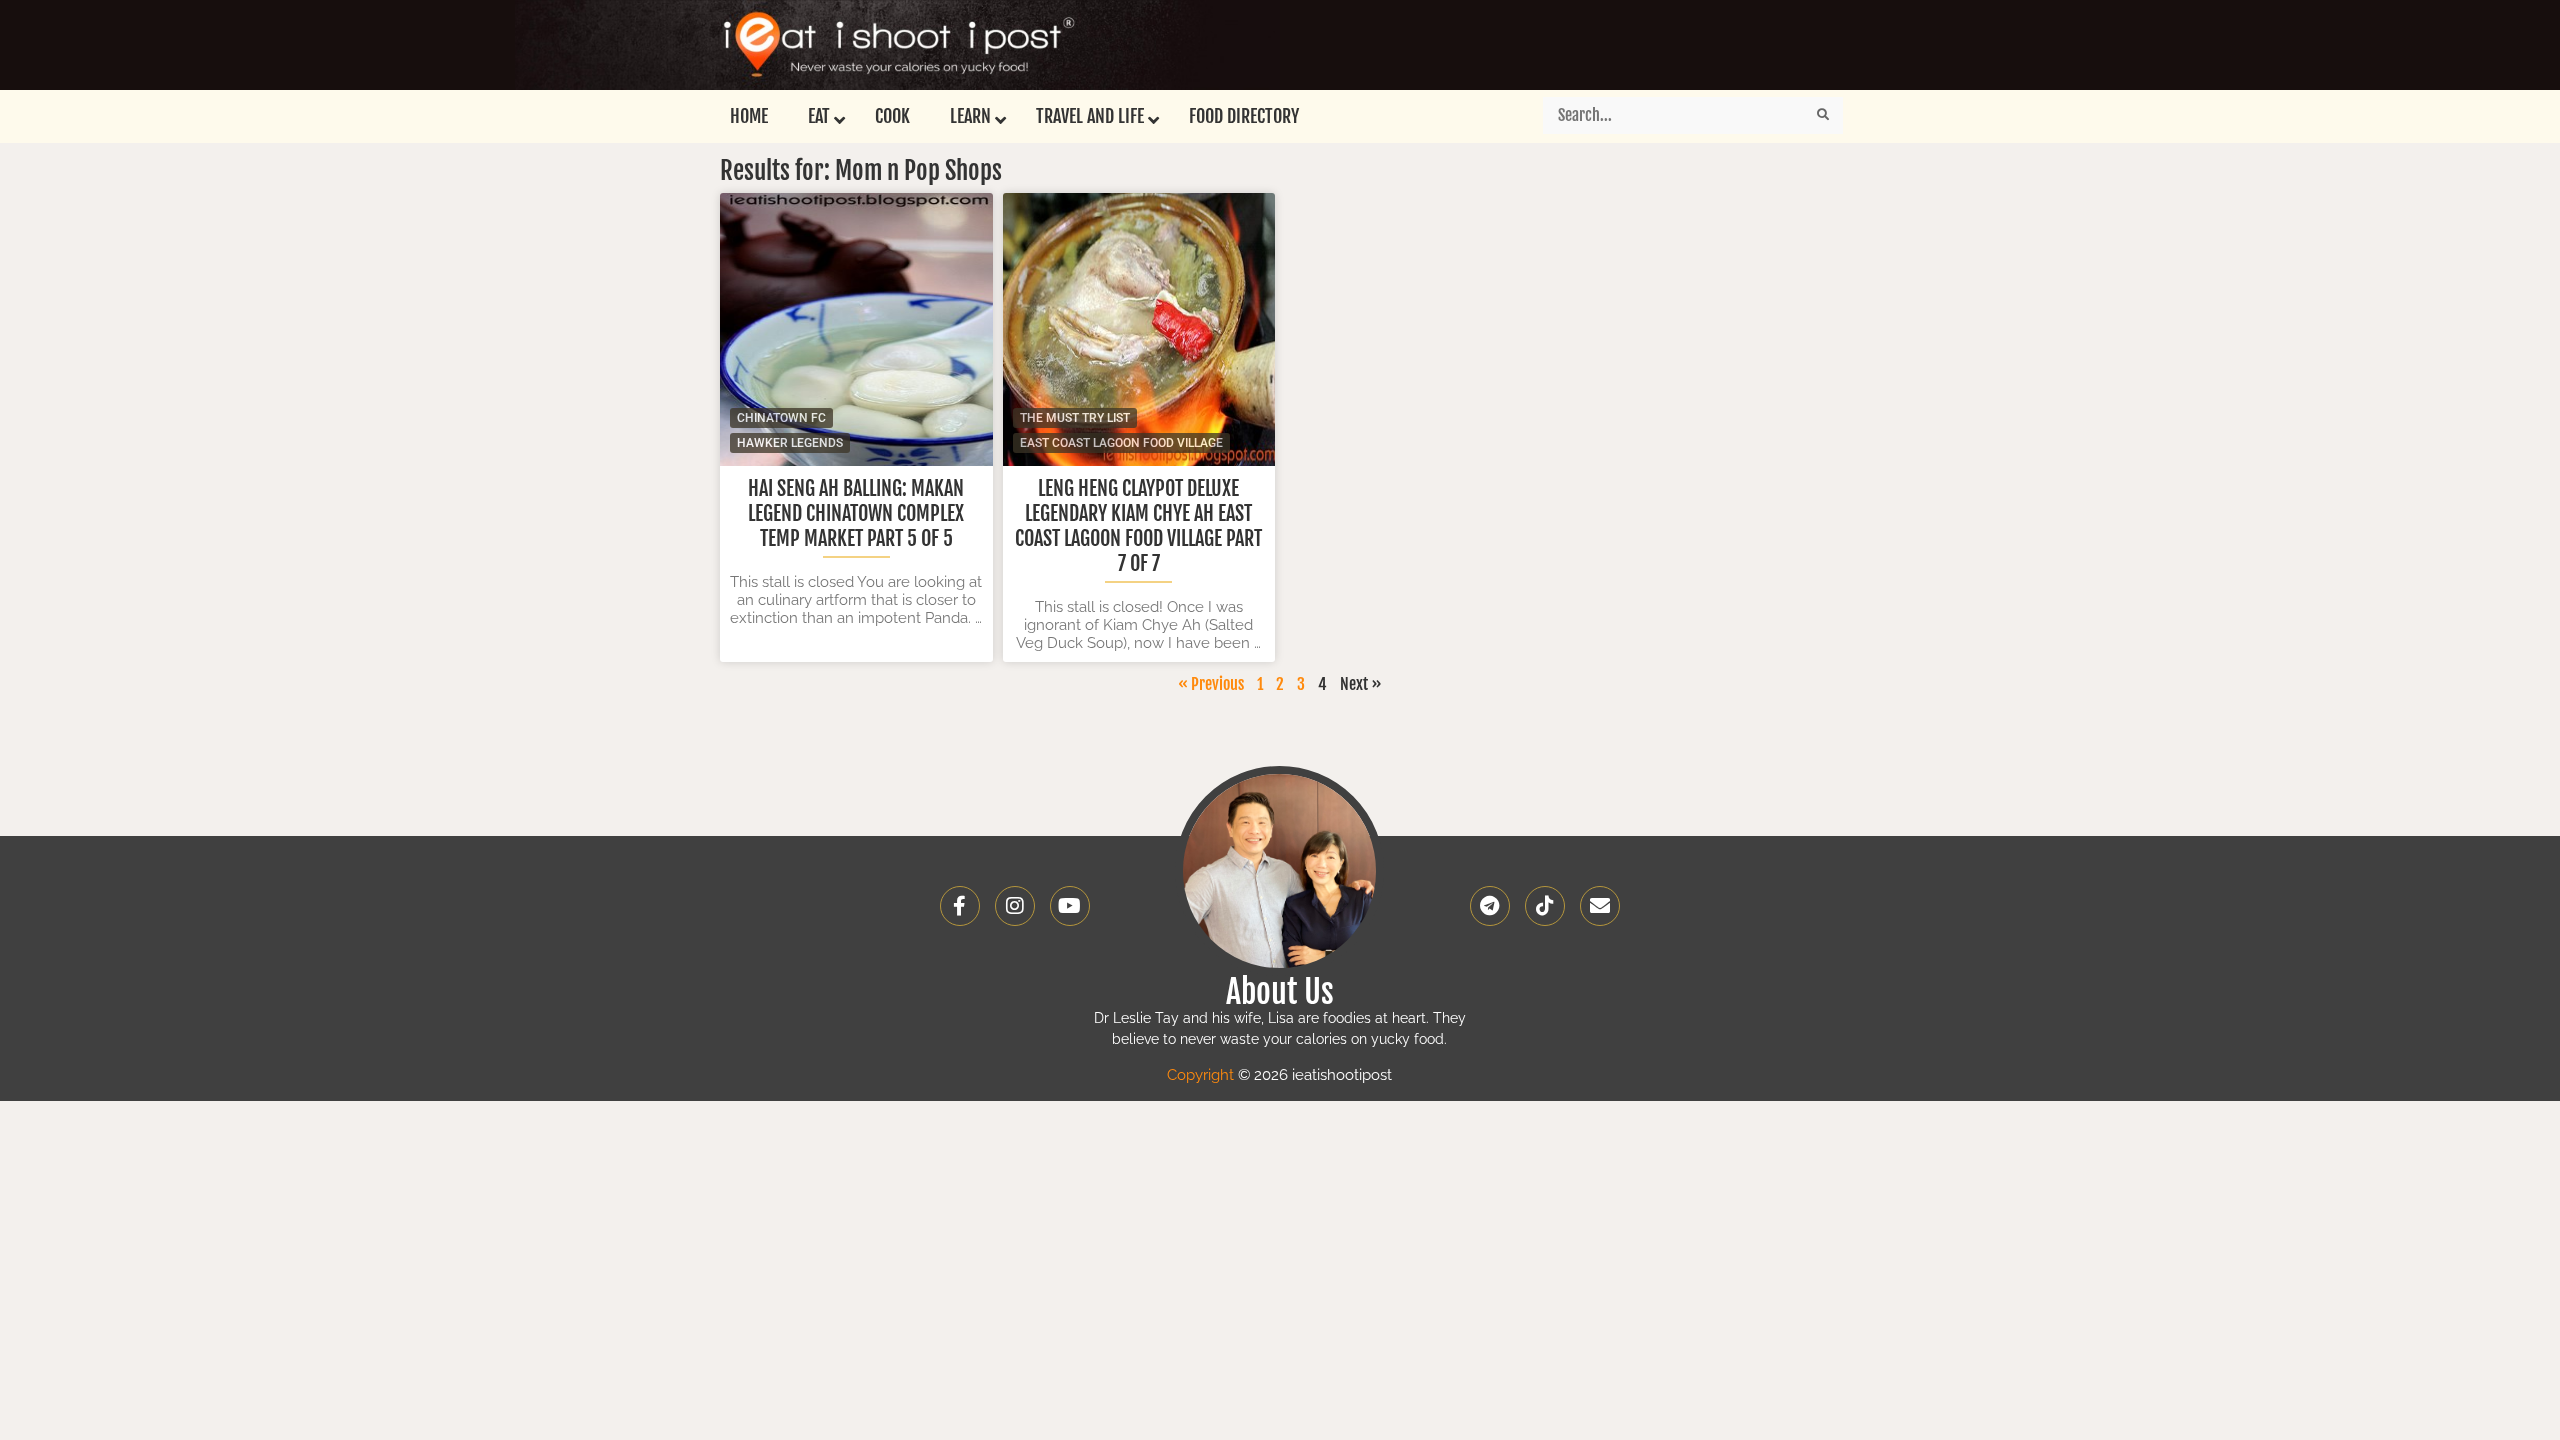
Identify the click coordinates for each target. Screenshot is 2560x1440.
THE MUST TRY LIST (1075, 418)
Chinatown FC (781, 418)
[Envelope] (1600, 906)
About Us (1280, 992)
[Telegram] (1490, 906)
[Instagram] (1015, 906)
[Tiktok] (1545, 906)
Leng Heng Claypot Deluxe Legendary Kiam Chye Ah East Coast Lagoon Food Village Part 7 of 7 (1138, 526)
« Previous (1211, 684)
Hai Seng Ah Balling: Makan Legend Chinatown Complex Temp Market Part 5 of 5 (856, 513)
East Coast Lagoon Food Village (1121, 443)
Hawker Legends (790, 443)
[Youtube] (1070, 906)
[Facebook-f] (960, 906)
